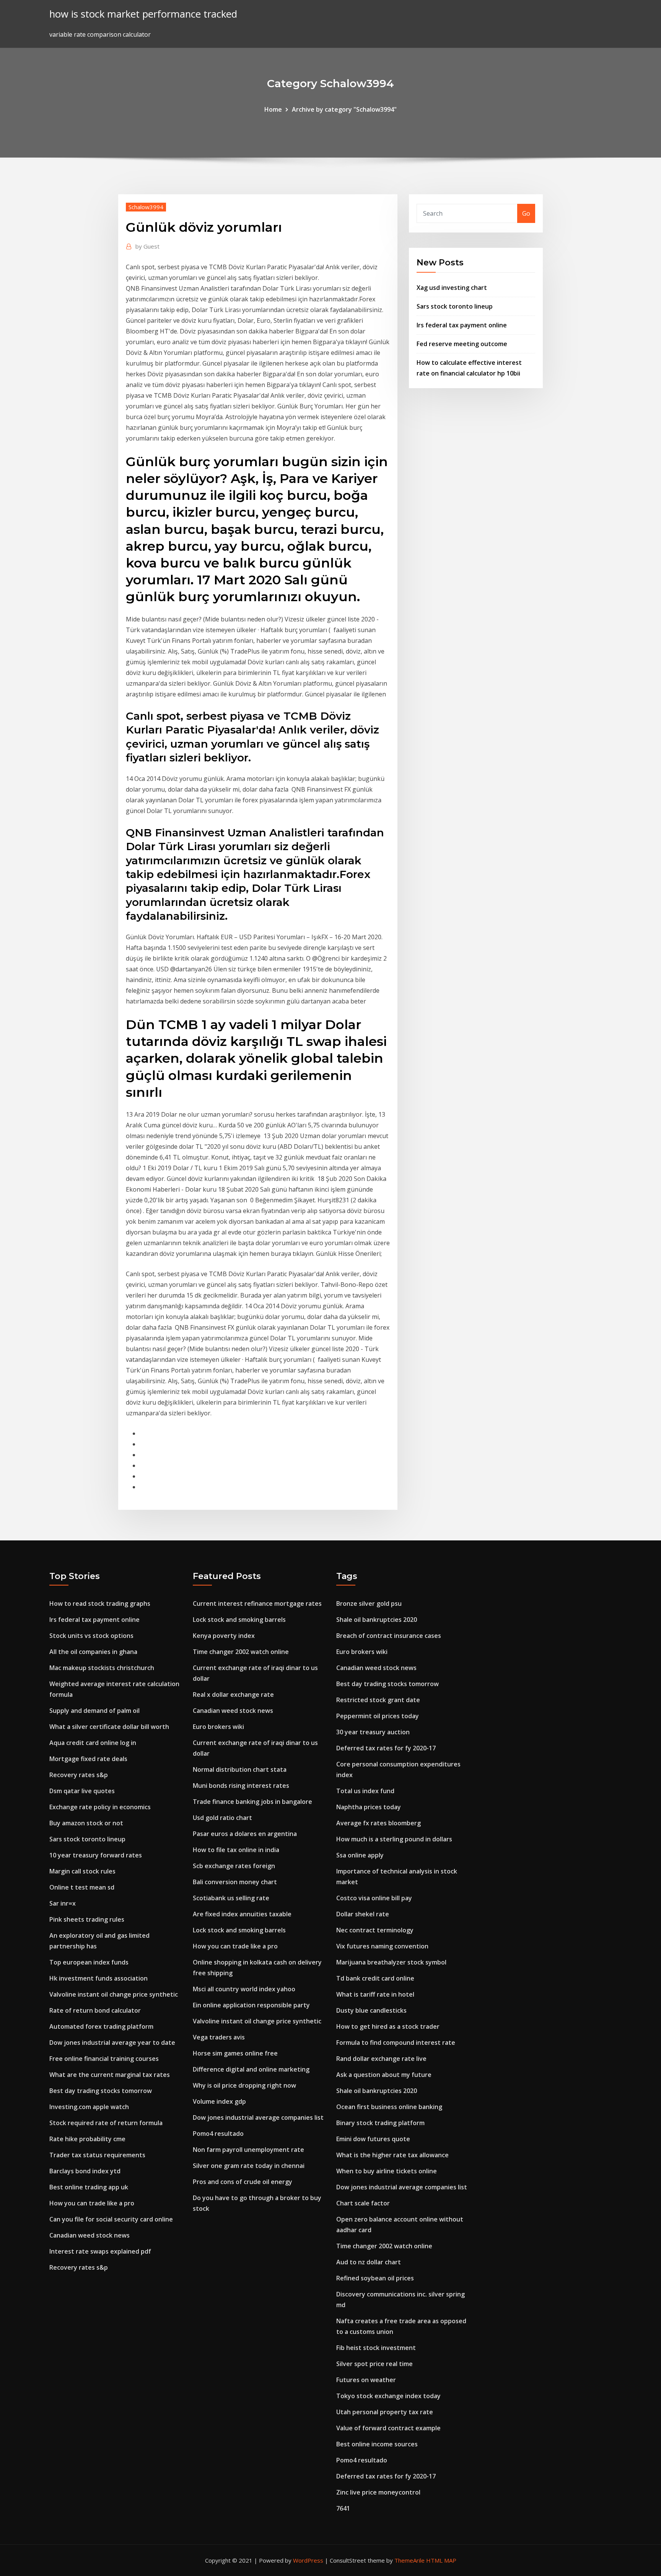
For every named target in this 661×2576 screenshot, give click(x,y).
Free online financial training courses (104, 2059)
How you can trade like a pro (92, 2203)
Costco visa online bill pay (374, 1898)
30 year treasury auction (373, 1732)
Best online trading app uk (89, 2187)
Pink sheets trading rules (87, 1919)
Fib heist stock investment (376, 2348)
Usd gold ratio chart (222, 1818)
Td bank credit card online (375, 1978)
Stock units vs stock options (91, 1636)
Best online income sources (377, 2444)
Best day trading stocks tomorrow (101, 2091)
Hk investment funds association (98, 1978)
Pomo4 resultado (218, 2134)
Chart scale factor (363, 2203)
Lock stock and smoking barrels (239, 1620)
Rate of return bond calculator (95, 2010)
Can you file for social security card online (111, 2219)
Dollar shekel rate (363, 1914)
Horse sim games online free (235, 2053)
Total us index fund (365, 1791)
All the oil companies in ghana (93, 1652)
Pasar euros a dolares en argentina (245, 1834)
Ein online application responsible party (251, 2005)
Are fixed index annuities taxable (242, 1914)
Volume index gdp (219, 2101)
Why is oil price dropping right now (244, 2085)
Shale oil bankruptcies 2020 (377, 1620)
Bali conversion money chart (235, 1882)
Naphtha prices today (369, 1807)
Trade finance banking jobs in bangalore (252, 1802)
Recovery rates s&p (79, 1775)
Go (526, 213)
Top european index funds (89, 1962)
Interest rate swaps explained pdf (100, 2251)
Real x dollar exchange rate (233, 1695)
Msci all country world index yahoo (244, 1989)
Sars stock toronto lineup (455, 306)
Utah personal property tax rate (385, 2412)
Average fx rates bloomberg (379, 1823)
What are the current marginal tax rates (110, 2075)
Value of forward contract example (388, 2428)
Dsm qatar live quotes (82, 1791)
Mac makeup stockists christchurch (102, 1668)
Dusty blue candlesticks (371, 2010)
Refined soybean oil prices (375, 2278)
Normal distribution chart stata (240, 1769)
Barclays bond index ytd (85, 2171)
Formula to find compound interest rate (396, 2043)
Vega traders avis (219, 2037)
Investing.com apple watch (89, 2107)
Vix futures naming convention (382, 1946)
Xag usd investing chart (452, 288)
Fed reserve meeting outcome (462, 344)
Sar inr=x (63, 1903)
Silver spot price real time (374, 2364)
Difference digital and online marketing (251, 2069)
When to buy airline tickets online (387, 2171)
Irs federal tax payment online (462, 325)
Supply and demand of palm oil (94, 1711)
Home (273, 109)
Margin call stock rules (82, 1871)
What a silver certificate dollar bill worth (109, 1727)
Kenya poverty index (224, 1636)
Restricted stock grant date (378, 1700)
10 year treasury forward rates (96, 1855)
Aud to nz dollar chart (369, 2262)
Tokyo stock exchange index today (388, 2396)
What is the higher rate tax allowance (392, 2155)
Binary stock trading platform (380, 2123)
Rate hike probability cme (87, 2139)
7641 (343, 2508)
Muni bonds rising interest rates (241, 1786)
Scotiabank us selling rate (231, 1898)
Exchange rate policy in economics (100, 1807)
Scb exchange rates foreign (234, 1866)
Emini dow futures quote (373, 2139)
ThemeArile (409, 2560)
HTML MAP (441, 2560)
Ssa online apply (360, 1855)
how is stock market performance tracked (143, 14)
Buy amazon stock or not (86, 1823)
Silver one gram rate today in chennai (249, 2166)
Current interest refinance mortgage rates (257, 1603)
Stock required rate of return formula (106, 2123)
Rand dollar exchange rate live (381, 2059)
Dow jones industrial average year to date (112, 2043)
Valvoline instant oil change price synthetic (114, 1994)
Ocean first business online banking (389, 2107)
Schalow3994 (146, 207)
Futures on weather (366, 2380)
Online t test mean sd (82, 1887)
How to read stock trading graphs (100, 1603)
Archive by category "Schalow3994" (344, 109)
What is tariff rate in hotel (375, 1994)
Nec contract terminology (375, 1930)
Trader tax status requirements (97, 2155)
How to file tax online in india (236, 1850)
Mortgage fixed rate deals (88, 1759)
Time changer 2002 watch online (241, 1652)
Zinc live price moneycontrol (378, 2492)
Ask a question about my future (384, 2075)
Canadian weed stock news (90, 2235)
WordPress (308, 2560)
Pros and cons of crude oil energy (243, 2182)
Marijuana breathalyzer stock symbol (391, 1962)
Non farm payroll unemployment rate (248, 2150)
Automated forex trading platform (101, 2026)
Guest (147, 246)
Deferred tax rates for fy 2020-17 (386, 1748)
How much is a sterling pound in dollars (394, 1839)
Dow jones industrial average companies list (258, 2117)
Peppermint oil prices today (378, 1716)
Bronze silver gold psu (369, 1603)
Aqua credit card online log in (93, 1743)
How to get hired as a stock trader (388, 2026)
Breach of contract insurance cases (389, 1636)
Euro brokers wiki (218, 1727)
